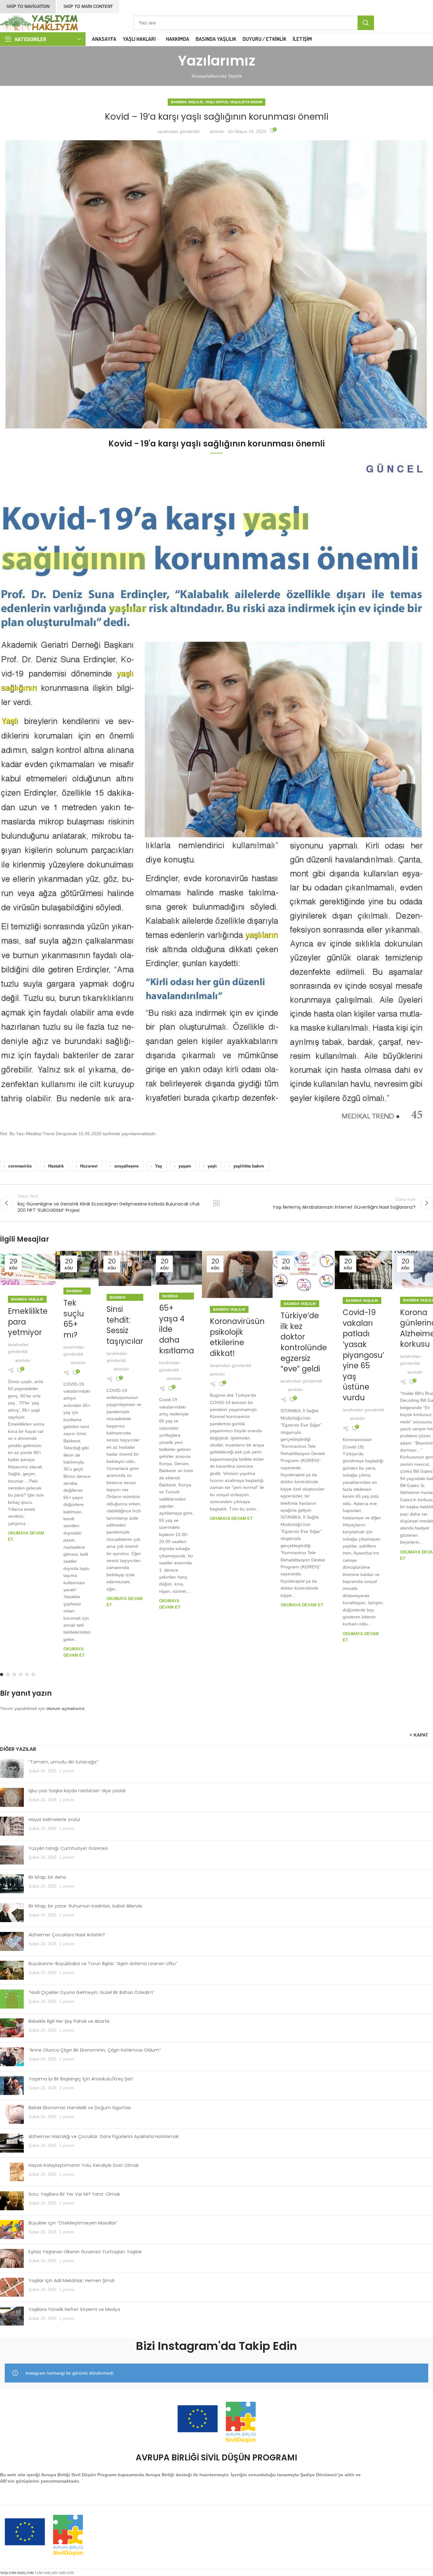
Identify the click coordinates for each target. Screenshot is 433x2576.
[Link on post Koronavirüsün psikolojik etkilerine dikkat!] (237, 1274)
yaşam (185, 1166)
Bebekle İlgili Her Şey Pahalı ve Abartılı (69, 2021)
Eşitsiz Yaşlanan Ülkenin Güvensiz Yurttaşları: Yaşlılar (85, 2252)
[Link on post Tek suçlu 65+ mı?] (77, 1265)
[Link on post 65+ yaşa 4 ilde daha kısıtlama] (177, 1268)
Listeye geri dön (217, 1203)
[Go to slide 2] (8, 1674)
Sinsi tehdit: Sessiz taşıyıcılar (125, 1325)
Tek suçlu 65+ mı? (74, 1319)
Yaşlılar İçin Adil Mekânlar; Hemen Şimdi (71, 2281)
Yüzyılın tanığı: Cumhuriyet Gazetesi (68, 1848)
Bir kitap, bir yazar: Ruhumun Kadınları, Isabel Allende (85, 1906)
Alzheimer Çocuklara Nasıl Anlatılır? (67, 1935)
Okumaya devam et (231, 1519)
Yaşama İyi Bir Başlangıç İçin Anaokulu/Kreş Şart (81, 2079)
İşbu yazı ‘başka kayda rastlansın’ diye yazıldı (77, 1791)
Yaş (158, 1166)
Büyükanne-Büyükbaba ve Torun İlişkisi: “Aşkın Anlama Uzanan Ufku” (103, 1964)
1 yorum (67, 1771)
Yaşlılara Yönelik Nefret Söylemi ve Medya (74, 2309)
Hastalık (56, 1166)
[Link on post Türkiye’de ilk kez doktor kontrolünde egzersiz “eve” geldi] (304, 1272)
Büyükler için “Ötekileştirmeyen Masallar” (73, 2223)
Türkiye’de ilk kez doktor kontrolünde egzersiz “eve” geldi (304, 1342)
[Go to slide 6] (33, 1674)
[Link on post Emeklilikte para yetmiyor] (28, 1269)
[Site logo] (40, 22)
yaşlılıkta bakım (249, 1166)
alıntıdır (217, 131)
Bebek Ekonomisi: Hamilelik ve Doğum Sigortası (80, 2108)
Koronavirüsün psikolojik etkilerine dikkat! (237, 1337)
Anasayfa (201, 76)
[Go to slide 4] (21, 1674)
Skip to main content (88, 6)
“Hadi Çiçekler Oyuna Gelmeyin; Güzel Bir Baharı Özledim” (91, 1992)
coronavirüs (20, 1166)
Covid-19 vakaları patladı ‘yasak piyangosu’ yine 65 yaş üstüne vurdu (363, 1355)
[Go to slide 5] (27, 1674)
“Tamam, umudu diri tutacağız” (63, 1762)
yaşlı (212, 1166)
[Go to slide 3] (14, 1674)
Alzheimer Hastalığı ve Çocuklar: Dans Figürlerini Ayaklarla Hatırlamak (104, 2136)
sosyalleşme (126, 1166)
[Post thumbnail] (12, 1769)
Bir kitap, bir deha (47, 1877)
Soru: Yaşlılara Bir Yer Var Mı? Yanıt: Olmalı (74, 2194)
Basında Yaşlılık (226, 76)
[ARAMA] (366, 23)
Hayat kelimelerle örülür (55, 1820)
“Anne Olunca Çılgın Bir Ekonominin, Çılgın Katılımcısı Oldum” (95, 2050)
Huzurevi (89, 1166)
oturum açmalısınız (65, 1708)
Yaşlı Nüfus (217, 102)
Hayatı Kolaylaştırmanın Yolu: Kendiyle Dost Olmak (84, 2165)
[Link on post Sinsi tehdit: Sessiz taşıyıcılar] (125, 1268)
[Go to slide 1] (2, 1674)
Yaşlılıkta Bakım (246, 102)
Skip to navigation (28, 6)
